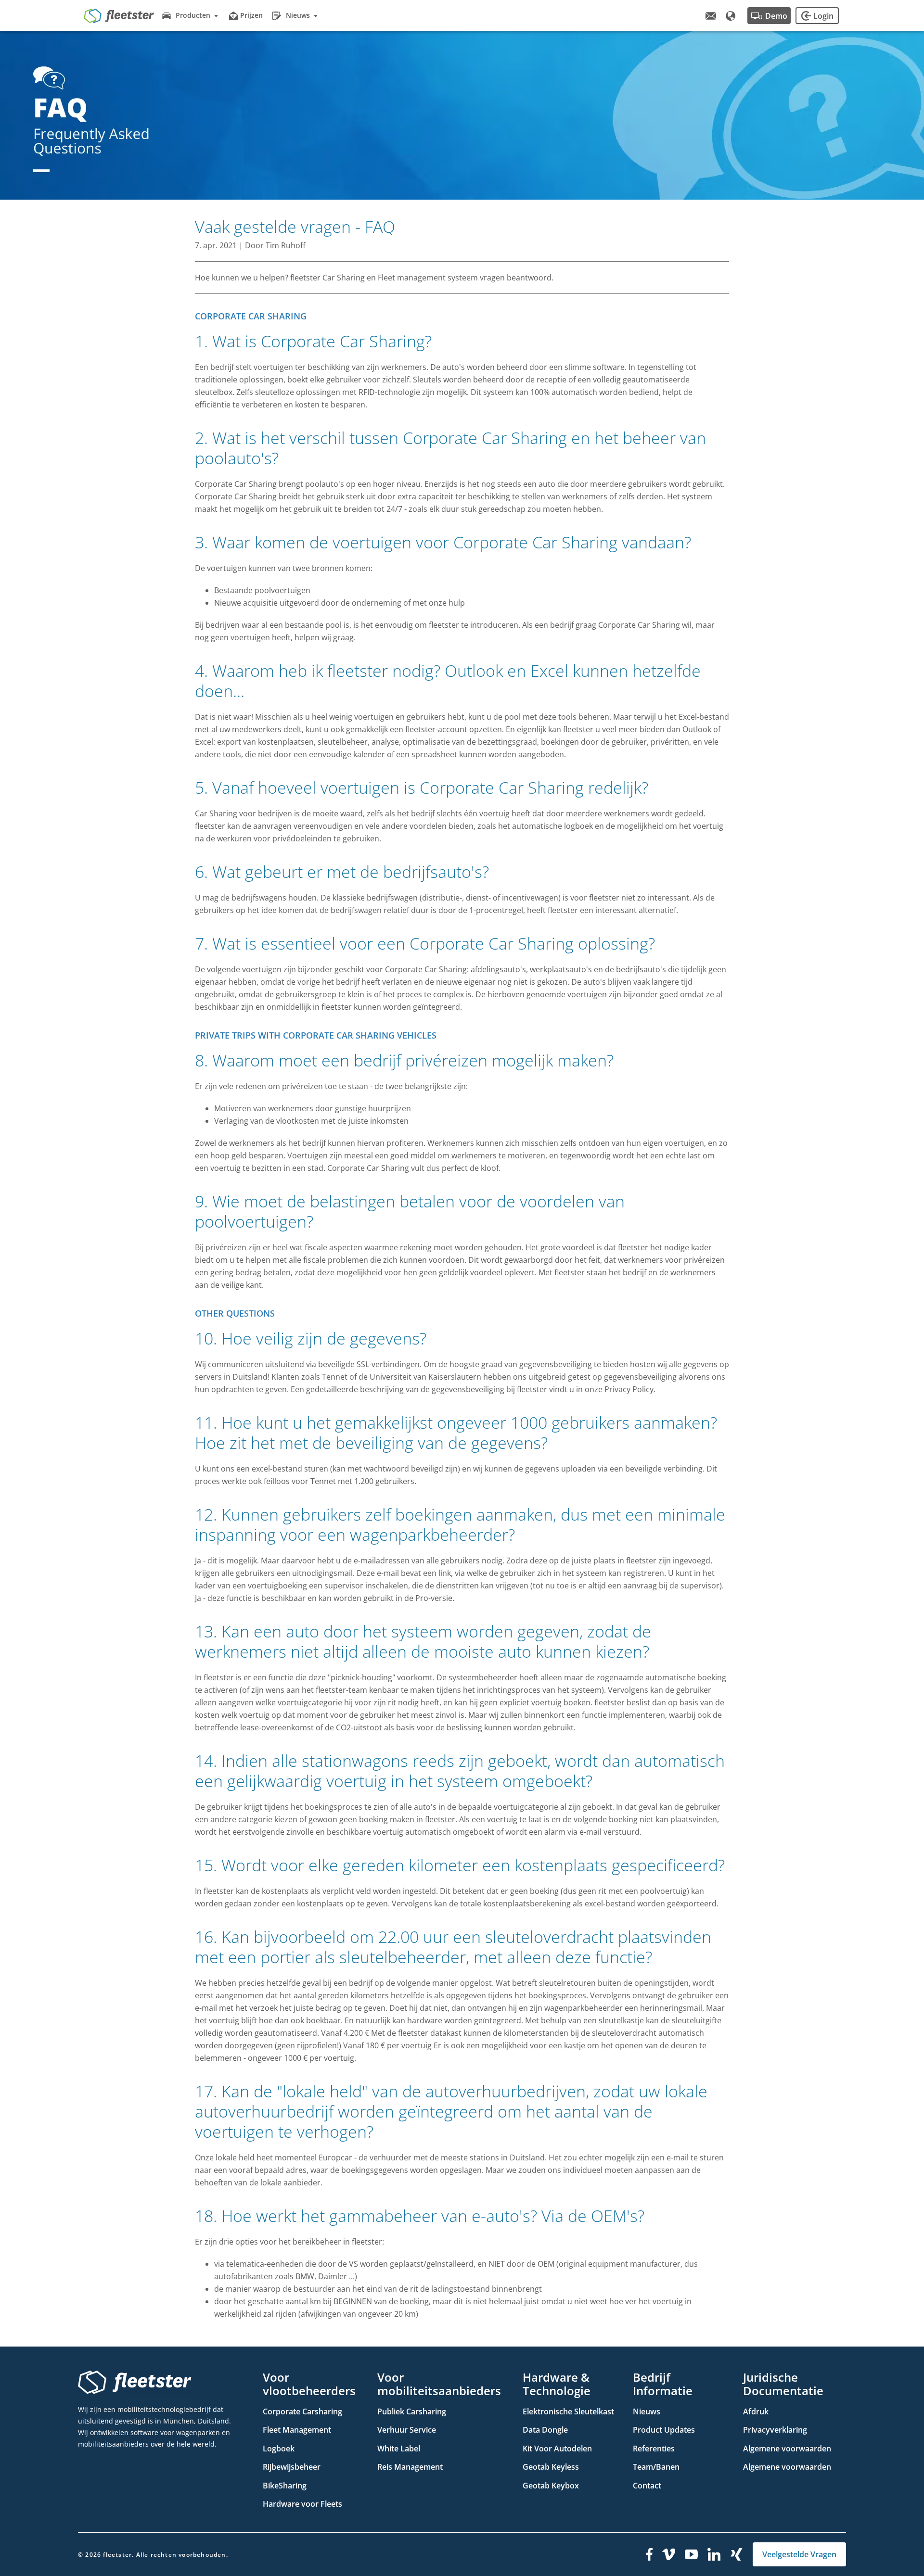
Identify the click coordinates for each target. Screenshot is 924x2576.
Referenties (654, 2449)
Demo (776, 16)
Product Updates (664, 2430)
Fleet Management (297, 2430)
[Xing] (737, 2554)
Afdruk (756, 2411)
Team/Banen (656, 2467)
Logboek (279, 2449)
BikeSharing (285, 2486)
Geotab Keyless (551, 2467)
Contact (647, 2486)
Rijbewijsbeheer (292, 2467)
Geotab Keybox (551, 2486)
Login (823, 16)
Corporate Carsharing (302, 2411)
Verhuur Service (407, 2430)
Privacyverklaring (775, 2430)
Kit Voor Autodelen (557, 2449)
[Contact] (711, 16)
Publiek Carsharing (412, 2411)
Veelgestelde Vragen (799, 2554)
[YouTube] (691, 2554)
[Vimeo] (669, 2554)
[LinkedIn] (714, 2554)
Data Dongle (545, 2430)
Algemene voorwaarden (787, 2449)
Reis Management (410, 2467)
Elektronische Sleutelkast (568, 2411)
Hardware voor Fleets (302, 2504)
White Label (399, 2449)
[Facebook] (649, 2554)
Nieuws (647, 2411)
